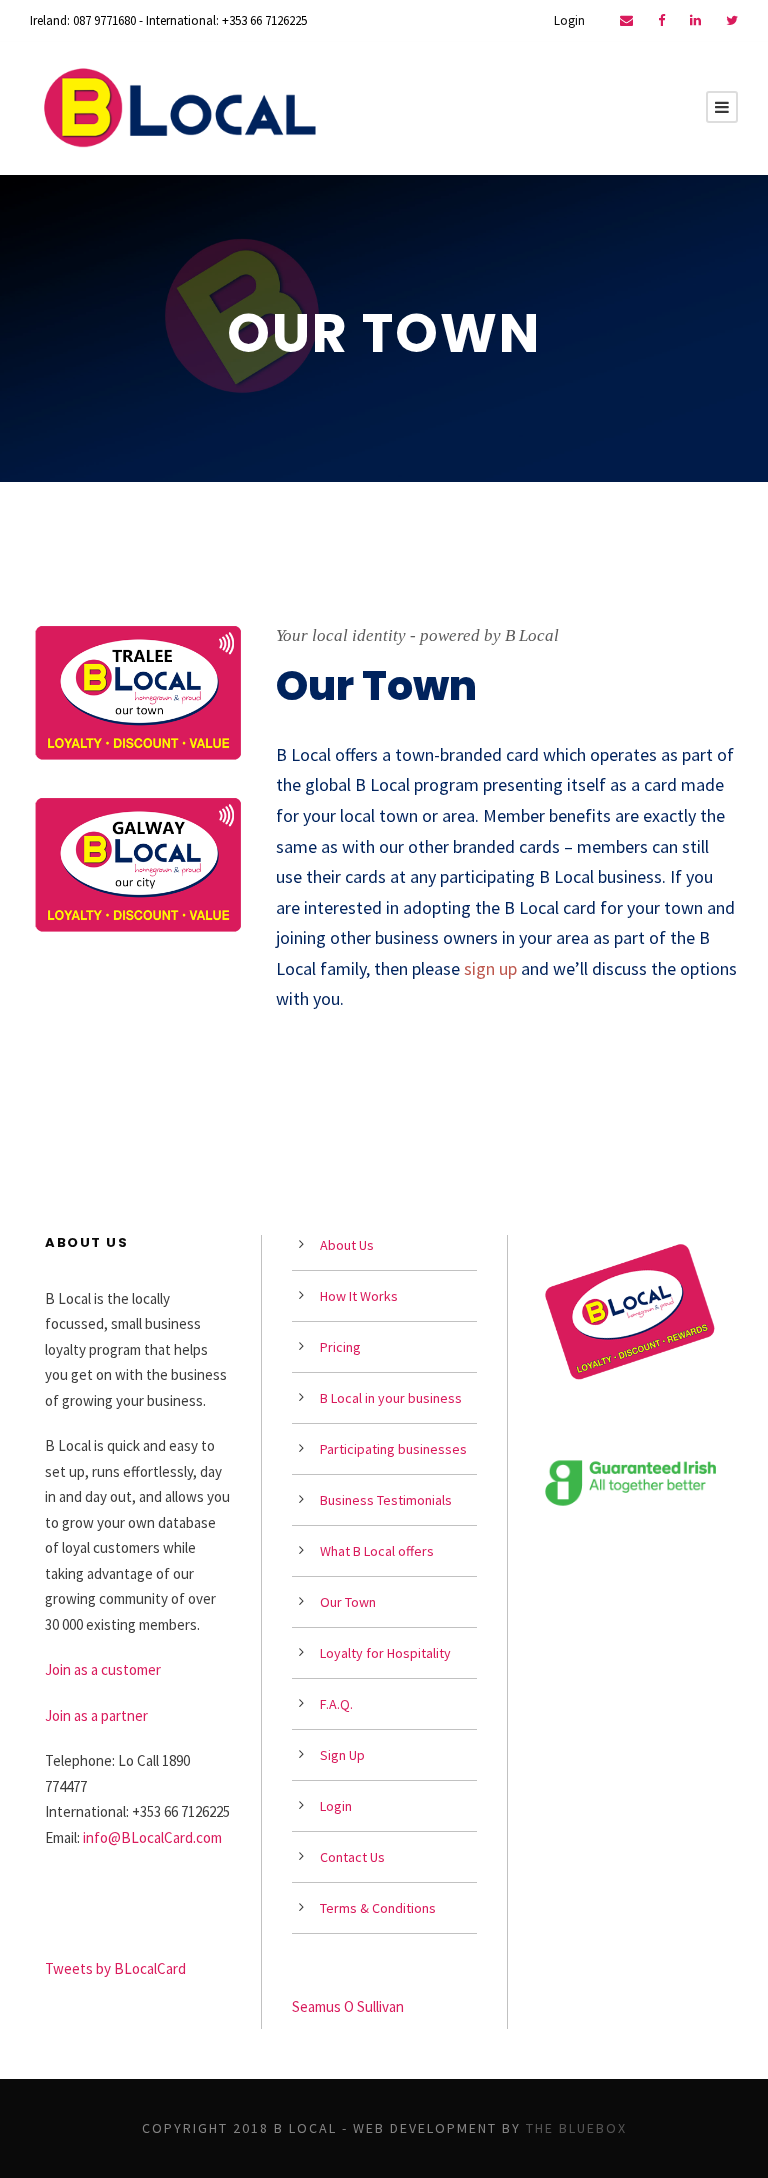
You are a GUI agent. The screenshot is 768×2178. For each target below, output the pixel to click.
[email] (626, 20)
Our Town (348, 1602)
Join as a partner (96, 1715)
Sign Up (342, 1755)
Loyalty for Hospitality (385, 1653)
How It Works (359, 1296)
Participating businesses (393, 1449)
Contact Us (352, 1857)
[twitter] (732, 20)
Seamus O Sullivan (348, 2006)
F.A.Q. (336, 1704)
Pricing (340, 1347)
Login (569, 20)
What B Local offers (377, 1551)
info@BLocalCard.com (152, 1837)
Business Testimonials (386, 1500)
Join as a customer (103, 1669)
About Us (347, 1245)
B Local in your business (391, 1398)
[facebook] (661, 20)
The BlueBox (576, 2128)
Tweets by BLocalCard (115, 1968)
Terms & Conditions (378, 1908)
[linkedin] (695, 20)
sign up (490, 968)
